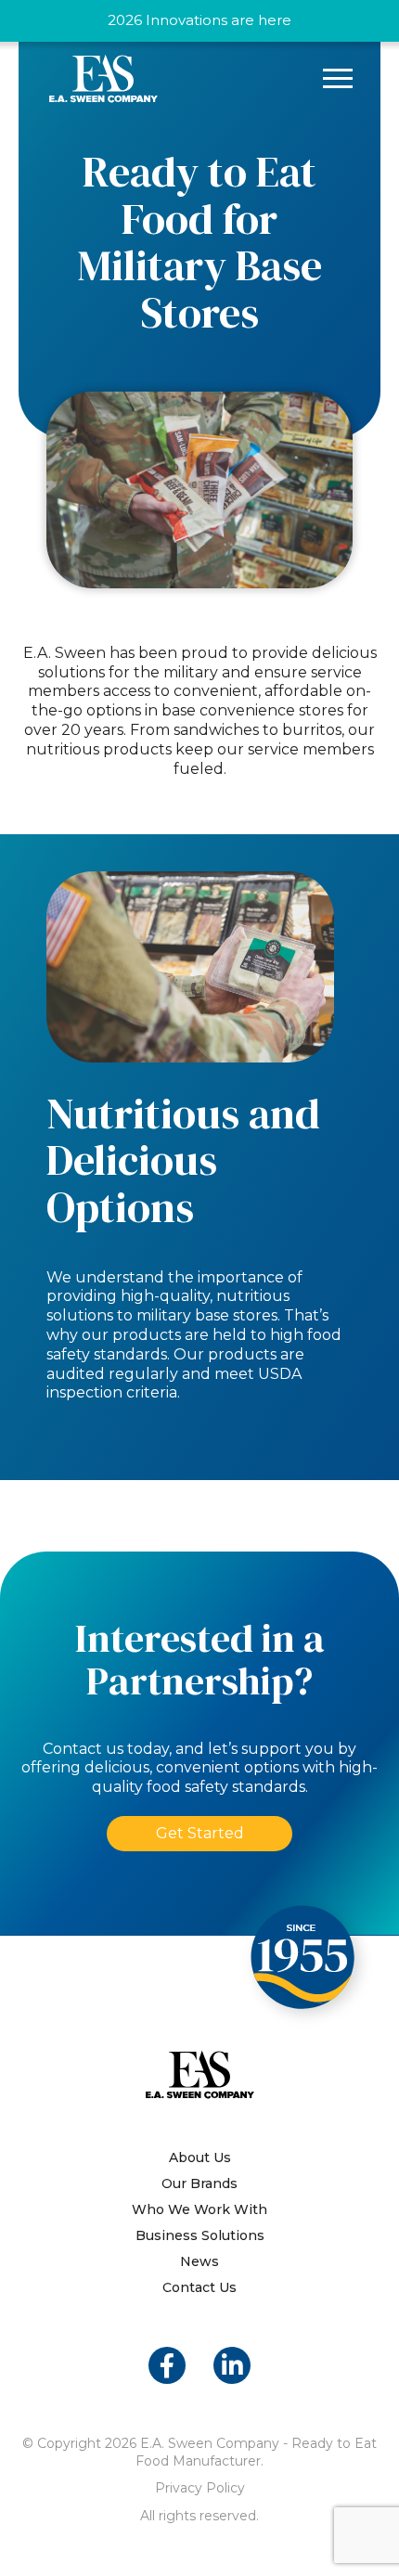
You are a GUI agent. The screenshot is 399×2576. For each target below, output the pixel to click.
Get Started (200, 1833)
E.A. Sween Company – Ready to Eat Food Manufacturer (103, 78)
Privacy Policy (200, 2488)
